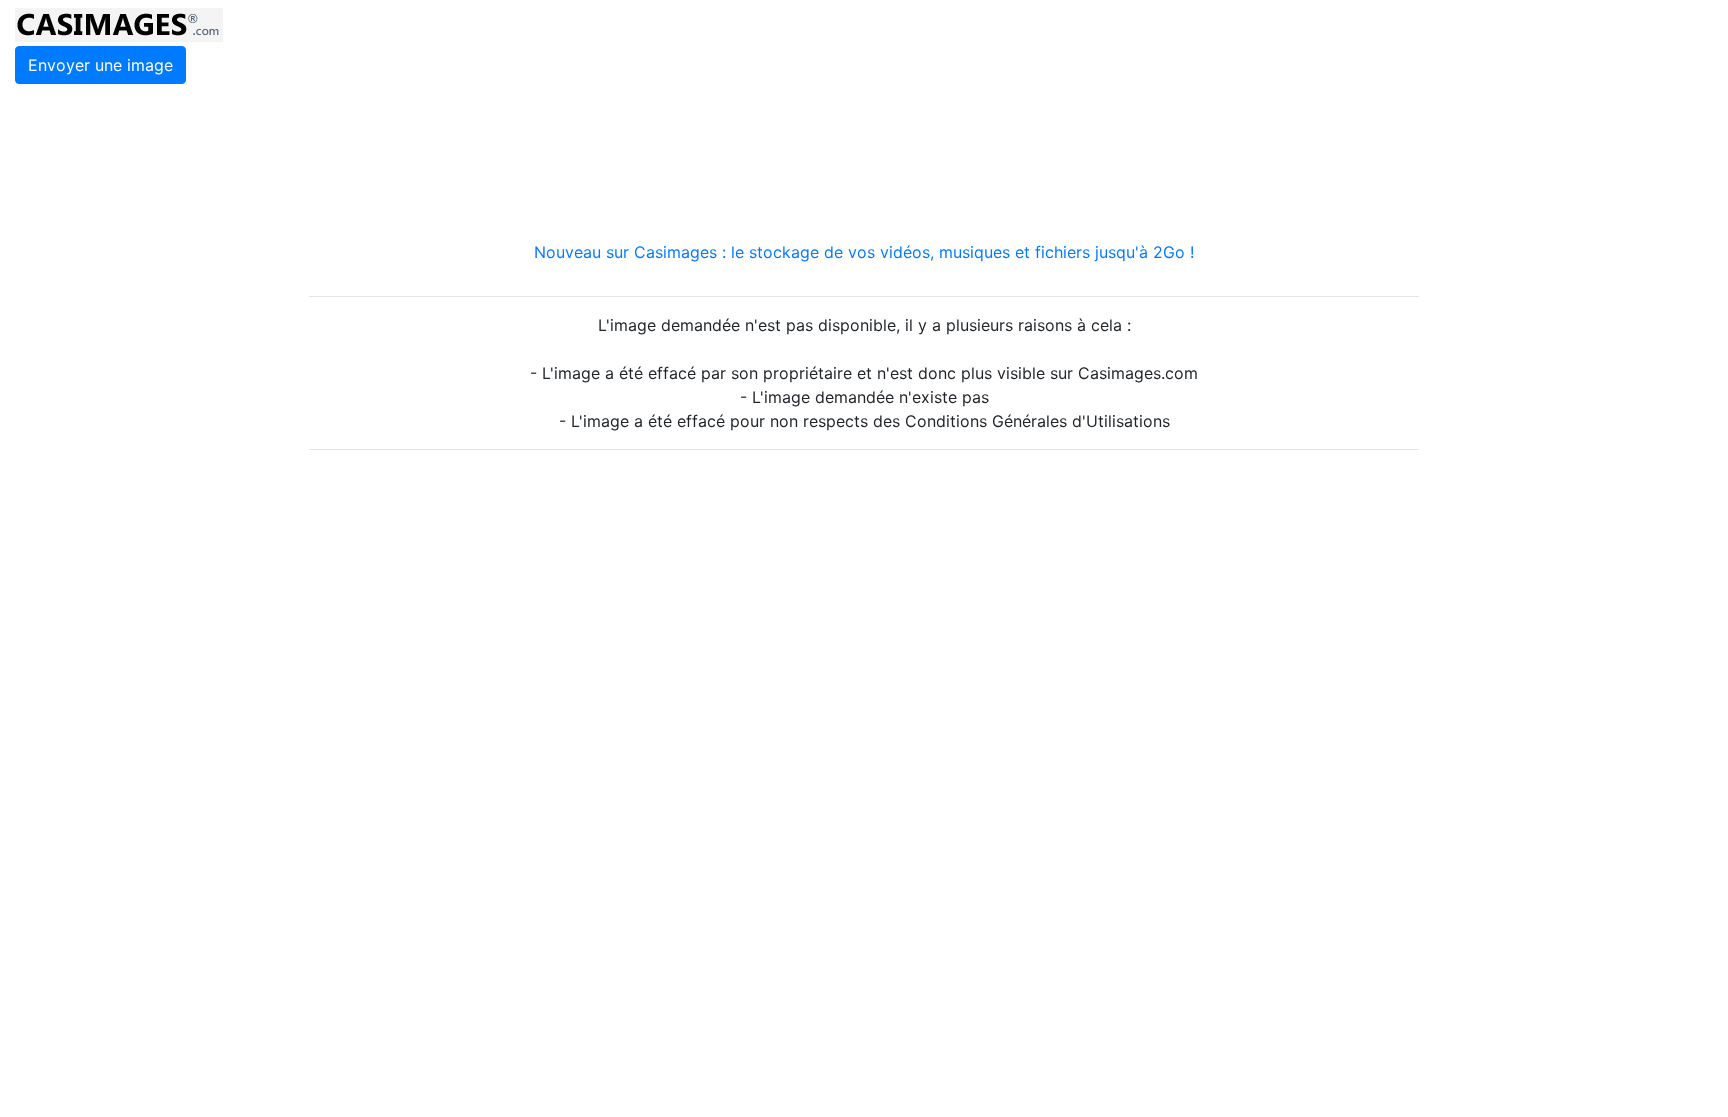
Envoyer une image (100, 65)
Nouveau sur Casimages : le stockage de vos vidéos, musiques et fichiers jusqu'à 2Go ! (864, 252)
